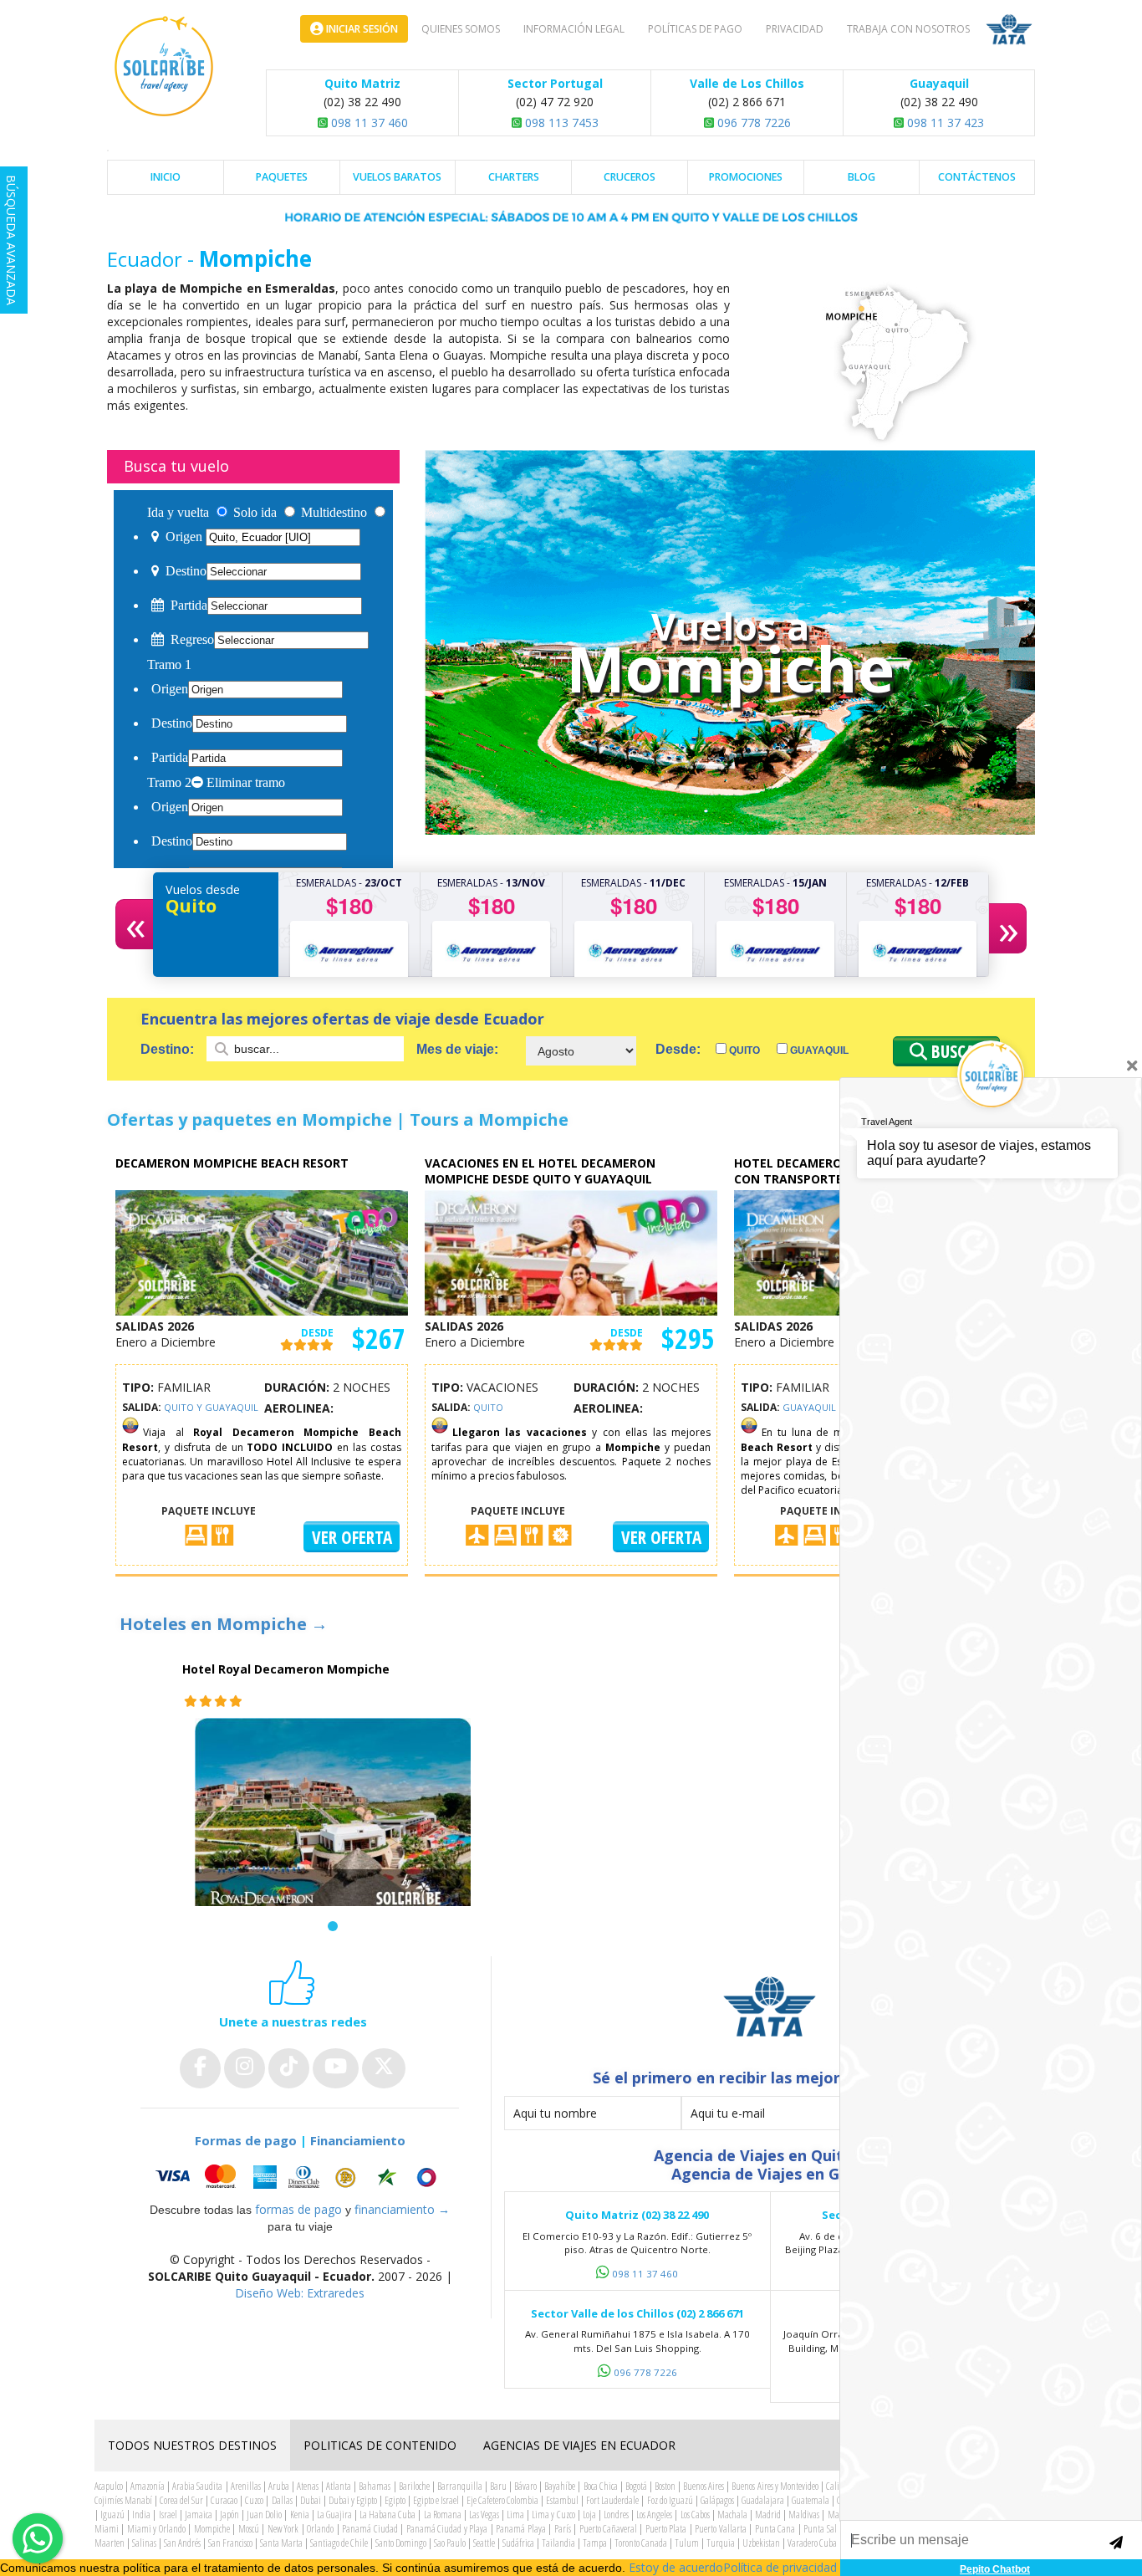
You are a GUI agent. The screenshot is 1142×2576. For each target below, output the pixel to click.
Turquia (721, 2543)
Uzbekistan (761, 2543)
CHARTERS (514, 177)
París (563, 2529)
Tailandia (558, 2543)
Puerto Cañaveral (608, 2529)
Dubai (311, 2500)
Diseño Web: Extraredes (300, 2293)
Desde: (678, 1049)
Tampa (595, 2543)
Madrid (768, 2515)
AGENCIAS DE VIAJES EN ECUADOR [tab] (579, 2445)
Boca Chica (601, 2486)
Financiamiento (358, 2140)
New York (283, 2529)
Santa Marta (281, 2543)
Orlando (320, 2529)
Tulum (687, 2543)
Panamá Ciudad (370, 2529)
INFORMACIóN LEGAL (574, 29)
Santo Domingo (401, 2543)
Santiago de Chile (339, 2543)
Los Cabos (695, 2515)
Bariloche (414, 2486)
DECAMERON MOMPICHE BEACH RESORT (232, 1163)
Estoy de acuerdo (676, 2567)
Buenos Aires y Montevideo (775, 2486)
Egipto (395, 2500)
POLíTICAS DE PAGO (695, 29)
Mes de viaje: (457, 1049)
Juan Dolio (264, 2515)
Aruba (279, 2486)
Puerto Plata (666, 2529)
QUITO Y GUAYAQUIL (211, 1407)
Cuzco (254, 2500)
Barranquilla (460, 2486)
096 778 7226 (752, 123)
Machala (732, 2515)
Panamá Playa (520, 2529)
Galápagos (717, 2500)
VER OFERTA (352, 1537)
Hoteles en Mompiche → (224, 1624)
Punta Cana (775, 2529)
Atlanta (339, 2486)
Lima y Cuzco (553, 2515)
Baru (498, 2486)
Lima (515, 2515)
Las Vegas (484, 2515)
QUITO (488, 1407)
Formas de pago (246, 2140)
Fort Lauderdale (612, 2500)
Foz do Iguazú (670, 2500)
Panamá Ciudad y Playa (447, 2529)
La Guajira (334, 2515)
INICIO (166, 177)
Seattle (484, 2543)
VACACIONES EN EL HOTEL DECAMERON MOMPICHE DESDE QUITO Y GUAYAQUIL (540, 1171)
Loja (589, 2515)
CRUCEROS (630, 177)
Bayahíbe (560, 2486)
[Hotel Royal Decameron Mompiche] (333, 1825)
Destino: (169, 1049)
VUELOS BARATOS (397, 177)
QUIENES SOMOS (461, 29)
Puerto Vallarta (720, 2529)
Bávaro (525, 2486)
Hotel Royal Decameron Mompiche (286, 1669)
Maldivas (804, 2515)
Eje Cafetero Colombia (502, 2500)
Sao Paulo (450, 2543)
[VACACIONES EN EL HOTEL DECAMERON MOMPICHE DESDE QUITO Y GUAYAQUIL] (571, 1252)
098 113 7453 (560, 123)
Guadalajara (763, 2500)
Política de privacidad (780, 2567)
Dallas (282, 2500)
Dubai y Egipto (353, 2500)
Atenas (308, 2486)
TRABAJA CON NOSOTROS (908, 29)
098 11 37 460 (368, 123)
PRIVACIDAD (795, 29)
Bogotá (636, 2486)
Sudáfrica (518, 2543)
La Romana (443, 2515)
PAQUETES (282, 177)
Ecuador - (153, 259)
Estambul (562, 2500)
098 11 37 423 (944, 123)
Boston (665, 2486)
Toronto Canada (641, 2543)
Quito (743, 1050)
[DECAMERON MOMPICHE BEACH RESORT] (262, 1252)
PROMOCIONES (746, 177)
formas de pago (298, 2209)
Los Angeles (654, 2515)
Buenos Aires (704, 2486)
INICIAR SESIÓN (361, 29)
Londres (616, 2515)
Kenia (300, 2515)
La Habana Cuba (387, 2515)
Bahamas (375, 2486)
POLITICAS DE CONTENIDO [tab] (380, 2445)
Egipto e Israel (436, 2500)
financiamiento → (402, 2209)
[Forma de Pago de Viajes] (300, 2177)
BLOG (862, 177)
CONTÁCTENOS (977, 177)
